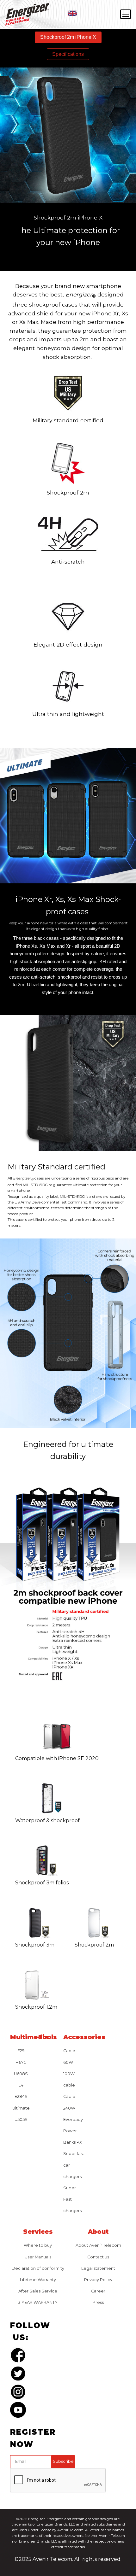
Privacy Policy (98, 2280)
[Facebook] (18, 2356)
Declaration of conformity (38, 2268)
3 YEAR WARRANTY (38, 2302)
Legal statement (98, 2268)
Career (98, 2291)
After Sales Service (38, 2291)
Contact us (98, 2257)
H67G (21, 2062)
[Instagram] (18, 2393)
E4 (21, 2085)
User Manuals (38, 2257)
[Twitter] (18, 2375)
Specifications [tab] (68, 54)
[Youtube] (18, 2411)
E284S (21, 2096)
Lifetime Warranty (38, 2280)
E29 (21, 2051)
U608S (21, 2074)
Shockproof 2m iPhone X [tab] (68, 37)
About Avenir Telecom (98, 2245)
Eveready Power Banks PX (73, 2131)
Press (98, 2302)
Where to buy (38, 2245)
